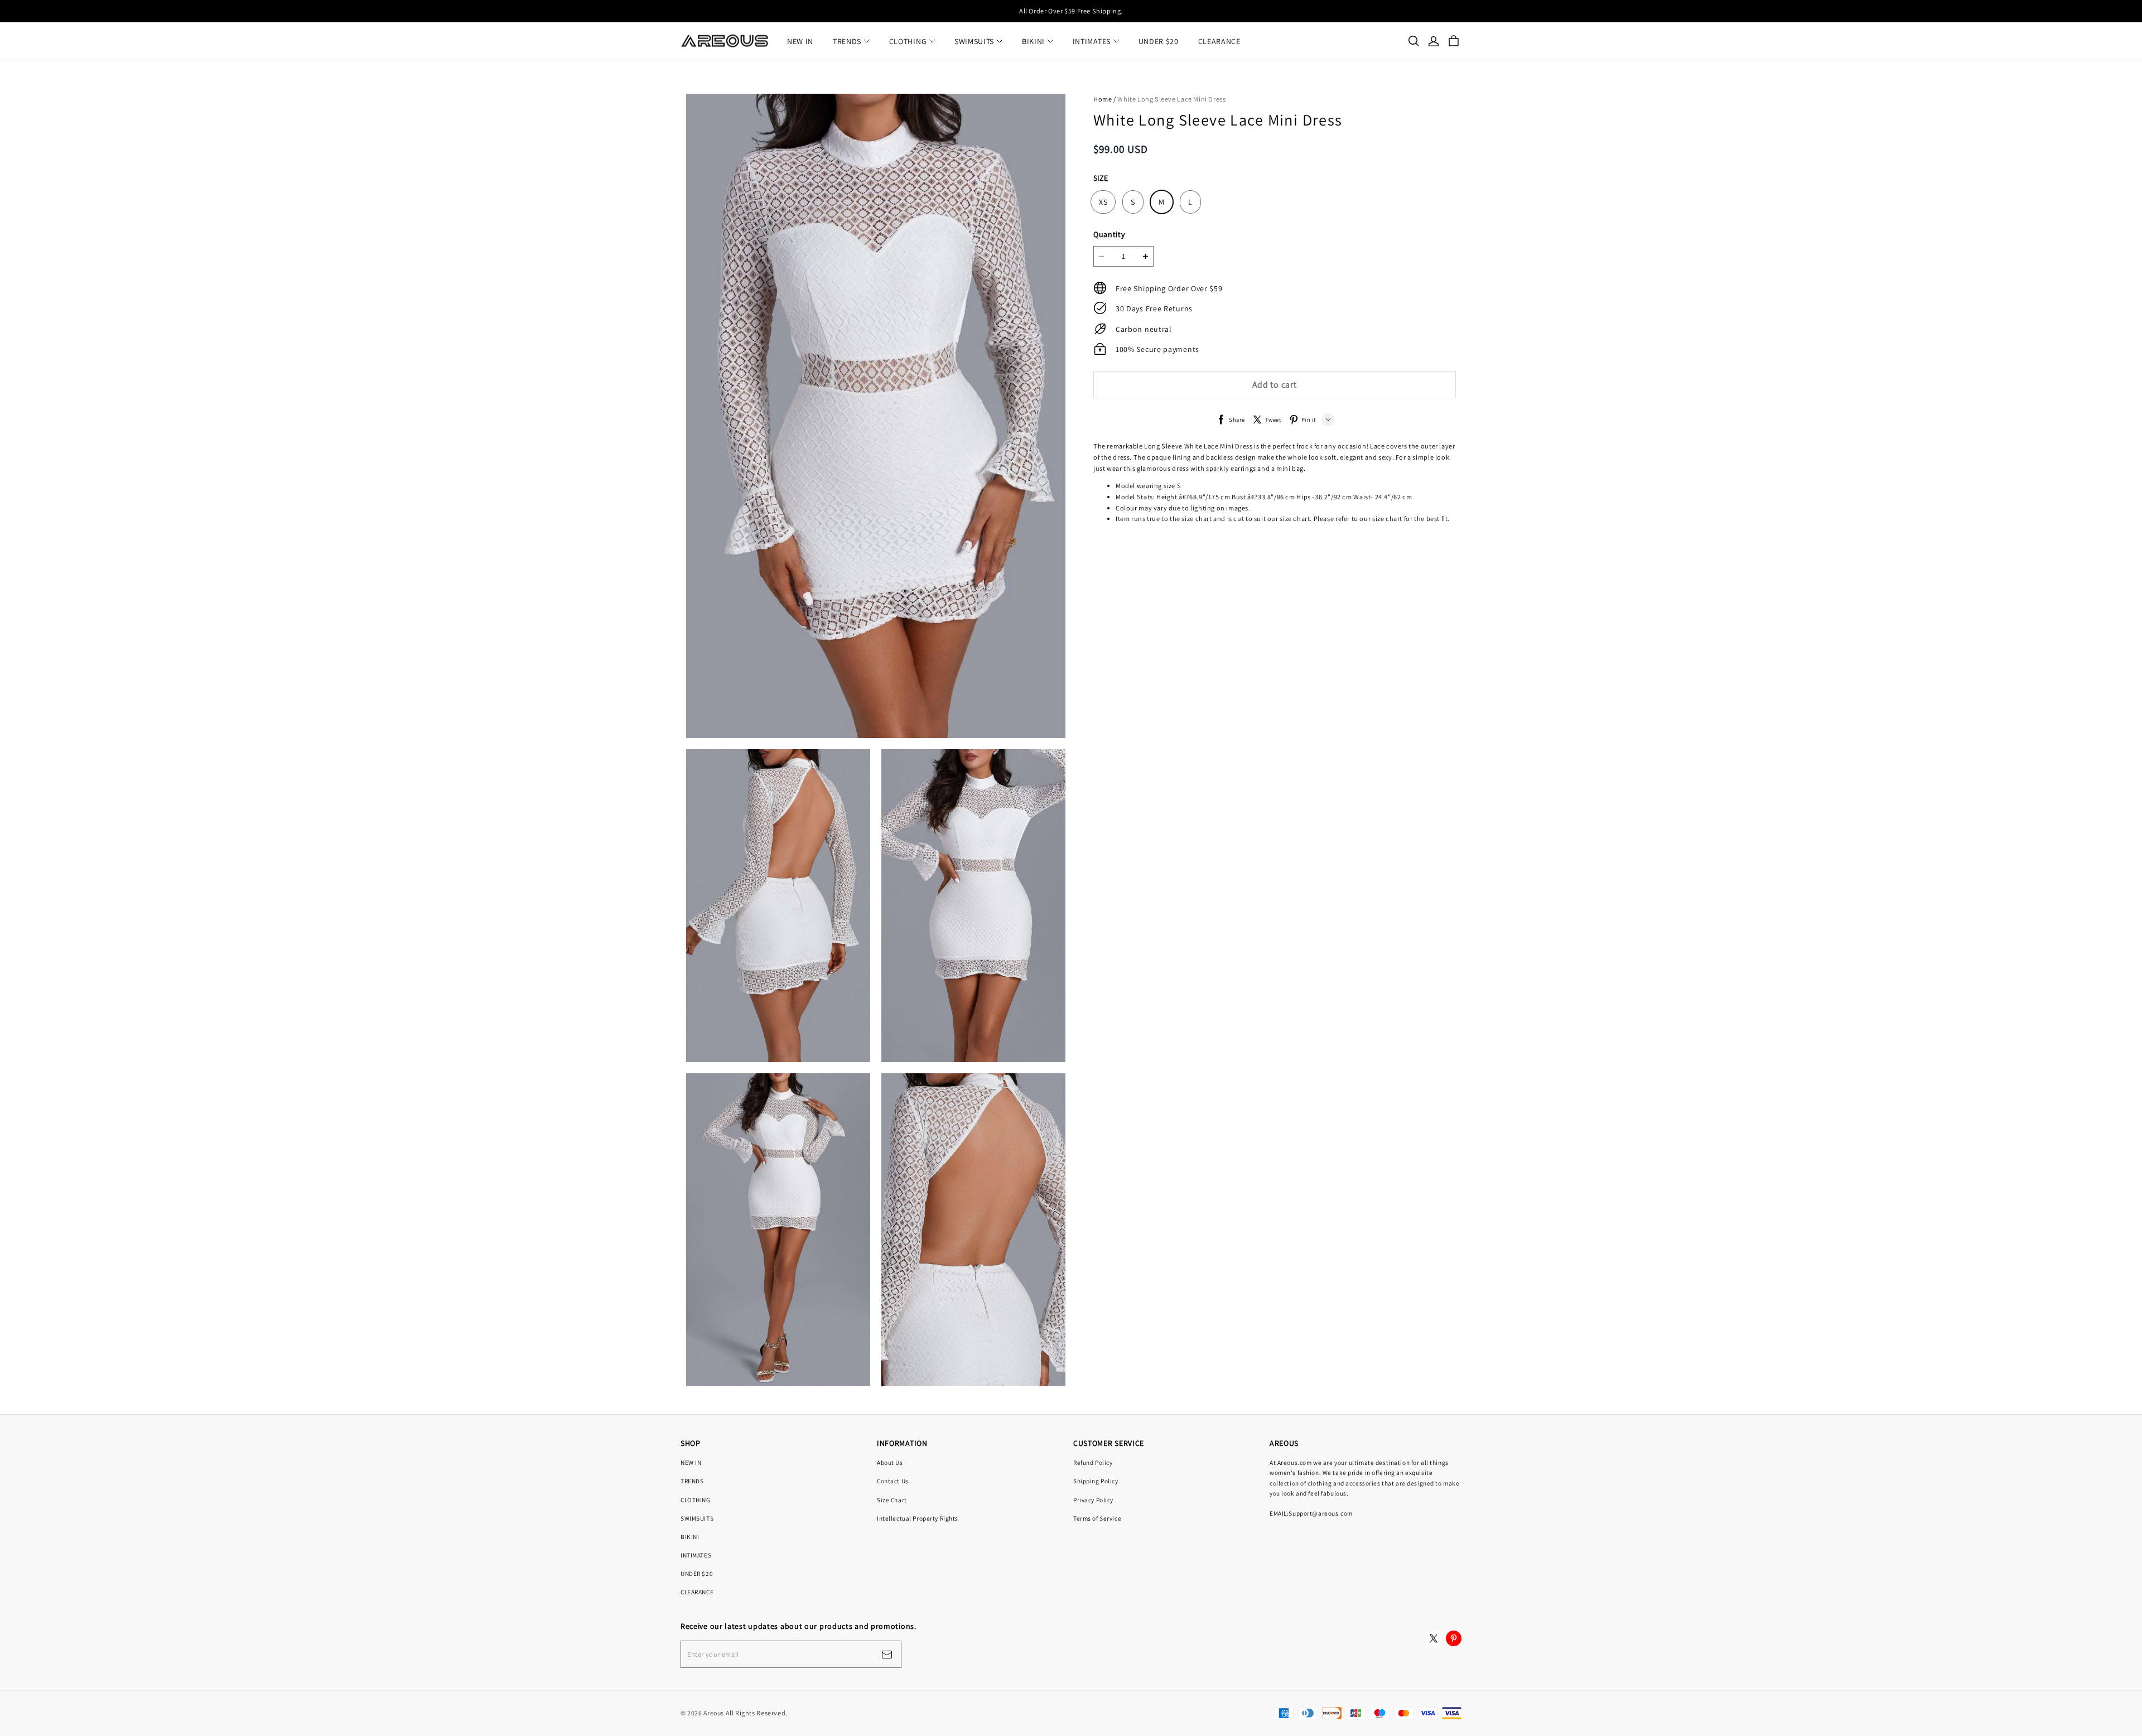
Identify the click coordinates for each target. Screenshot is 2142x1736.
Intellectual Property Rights (918, 1518)
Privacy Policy (1093, 1500)
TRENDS (847, 41)
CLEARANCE (1219, 41)
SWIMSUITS (974, 41)
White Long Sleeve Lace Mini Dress (1171, 99)
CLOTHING (908, 41)
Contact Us (893, 1481)
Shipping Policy (1096, 1481)
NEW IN (800, 41)
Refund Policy (1093, 1462)
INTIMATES (1092, 41)
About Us (890, 1462)
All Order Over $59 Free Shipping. (1071, 11)
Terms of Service (1097, 1518)
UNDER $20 (1159, 41)
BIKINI (1033, 41)
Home (1103, 99)
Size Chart (892, 1500)
